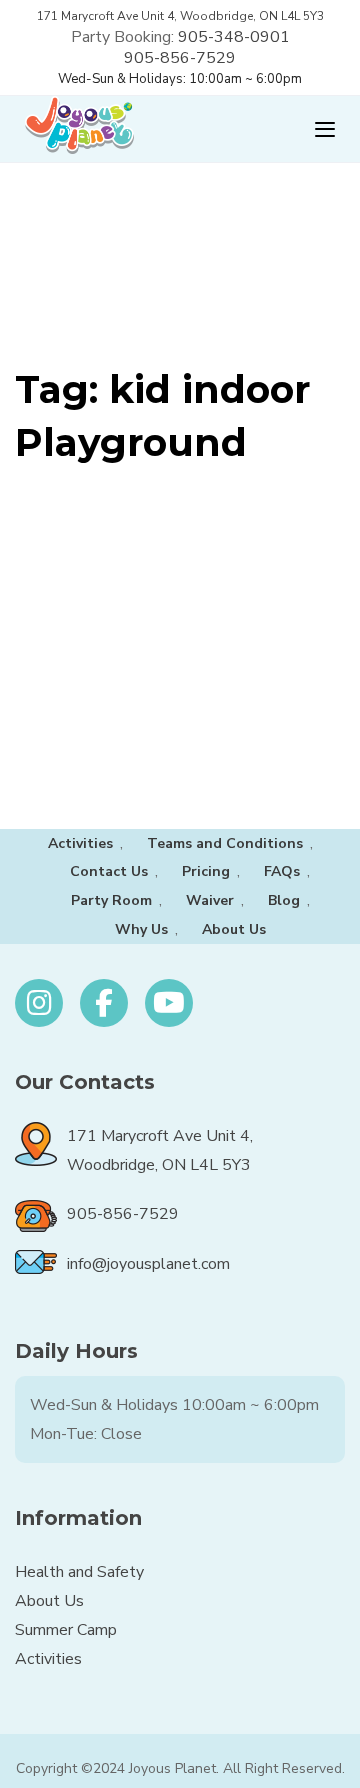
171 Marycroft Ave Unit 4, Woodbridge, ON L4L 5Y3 (180, 16)
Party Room (111, 900)
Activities (80, 843)
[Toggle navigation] (252, 129)
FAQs (282, 871)
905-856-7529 (180, 58)
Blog (284, 900)
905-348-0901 (234, 37)
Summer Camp (66, 1630)
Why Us (141, 929)
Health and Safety (79, 1572)
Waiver (210, 900)
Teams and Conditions (225, 843)
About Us (234, 929)
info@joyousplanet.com (148, 1264)
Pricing (206, 871)
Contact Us (109, 871)
